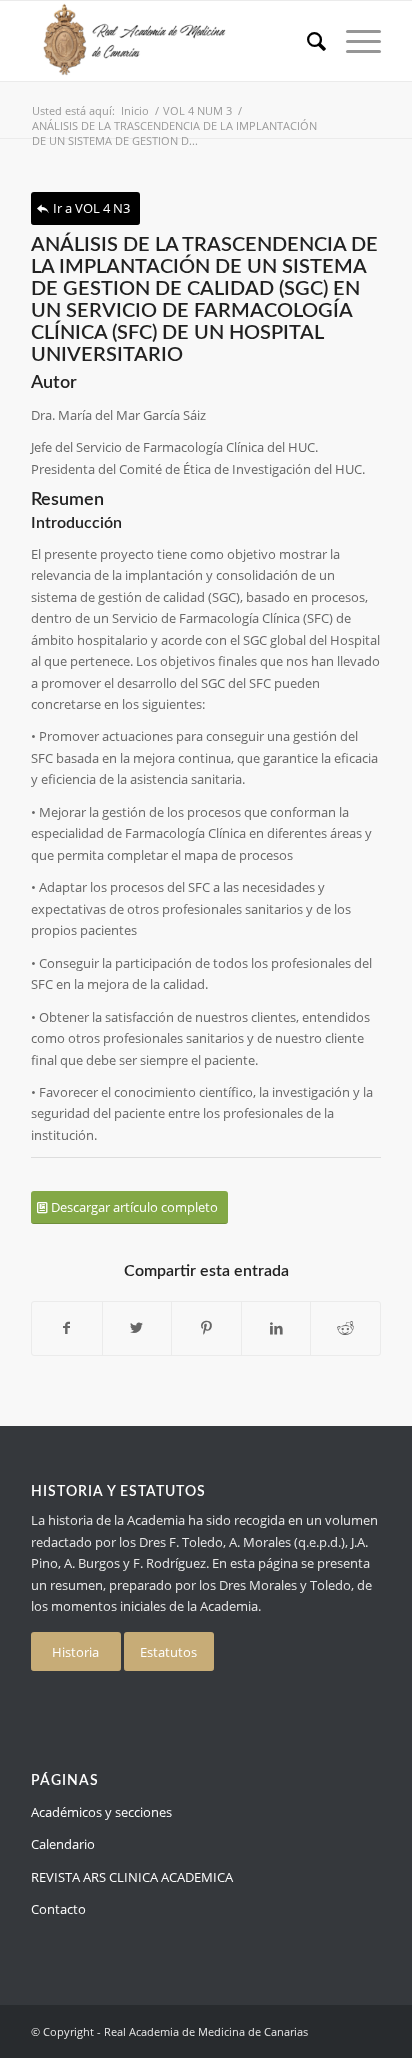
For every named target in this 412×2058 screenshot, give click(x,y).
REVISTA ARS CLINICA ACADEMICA (132, 1877)
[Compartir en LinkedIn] (276, 1328)
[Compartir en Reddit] (345, 1328)
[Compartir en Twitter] (137, 1328)
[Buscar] (306, 41)
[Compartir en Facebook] (67, 1328)
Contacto (58, 1909)
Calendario (63, 1844)
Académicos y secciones (101, 1812)
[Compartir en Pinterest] (206, 1328)
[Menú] (353, 41)
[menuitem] (306, 41)
